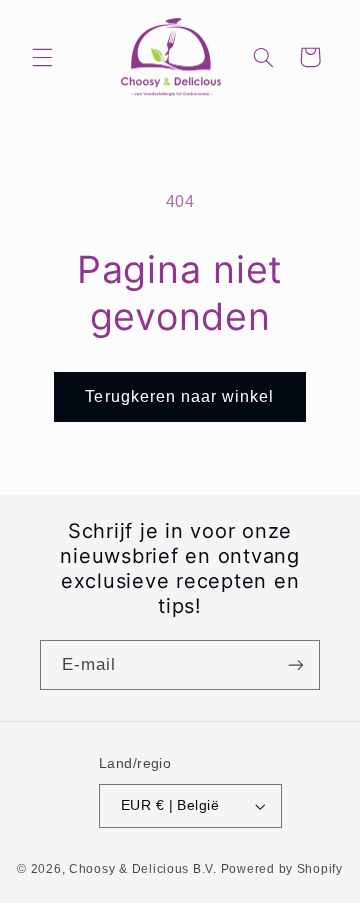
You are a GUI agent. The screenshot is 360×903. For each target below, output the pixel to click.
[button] (42, 57)
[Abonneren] (296, 664)
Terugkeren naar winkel (179, 396)
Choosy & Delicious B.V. (143, 869)
